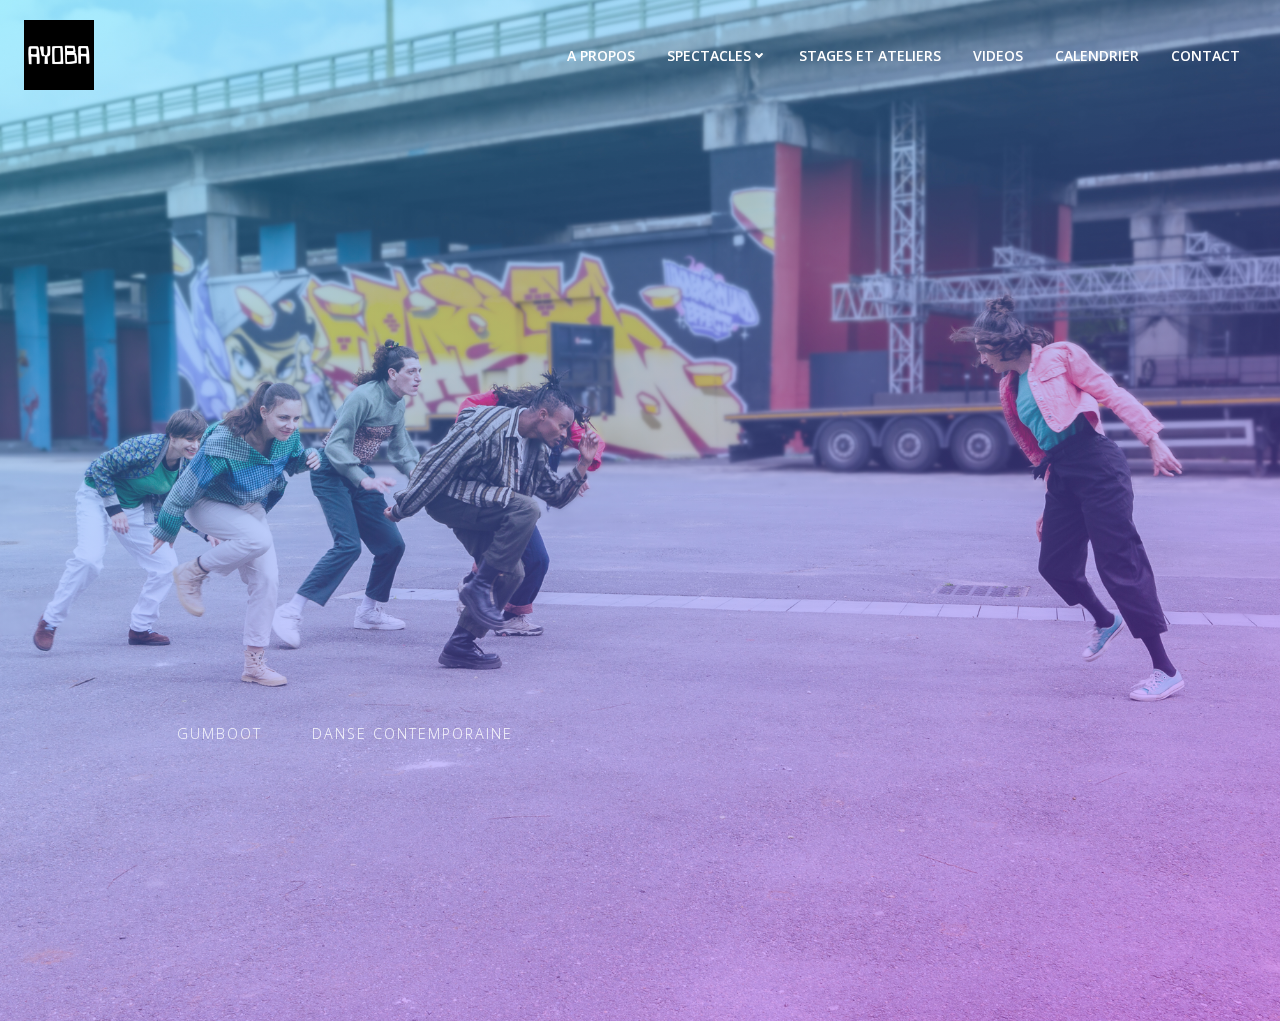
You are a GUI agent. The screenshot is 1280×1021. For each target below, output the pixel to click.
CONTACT (1205, 55)
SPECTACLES (709, 55)
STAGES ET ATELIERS (870, 55)
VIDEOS (998, 55)
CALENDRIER (1097, 55)
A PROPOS (601, 55)
